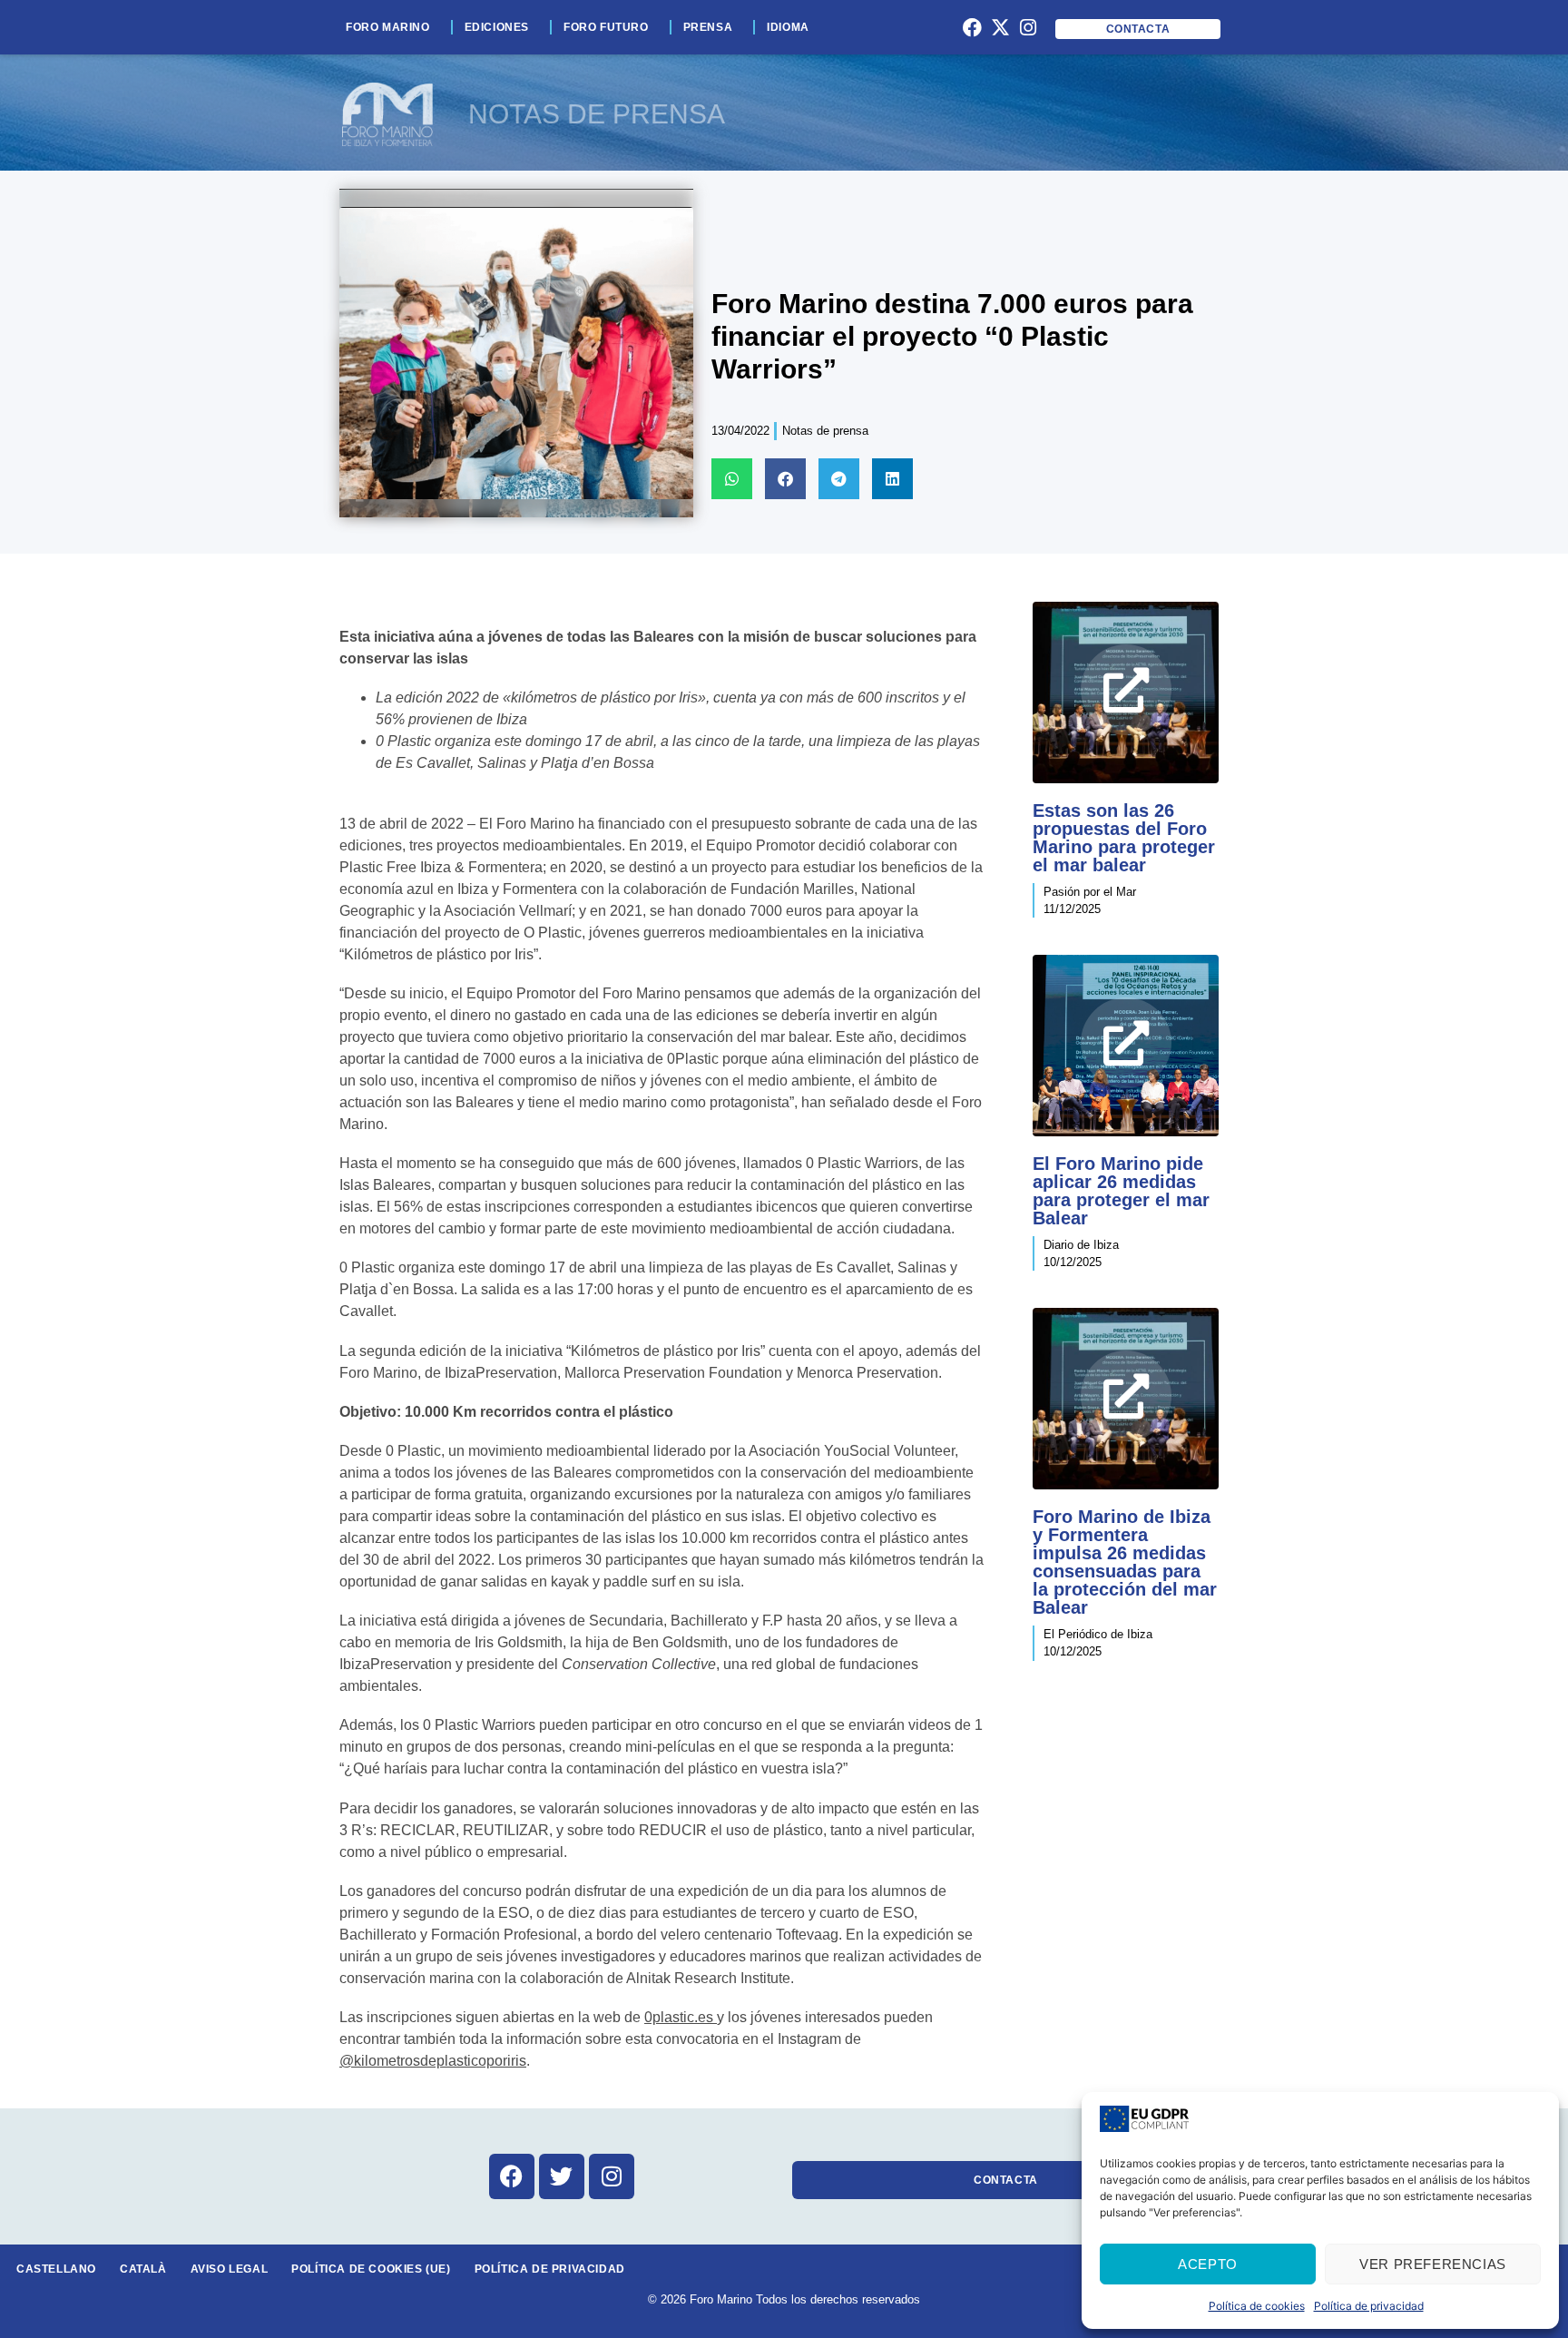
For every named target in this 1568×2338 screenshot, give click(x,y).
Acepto (1208, 2264)
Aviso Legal (230, 2269)
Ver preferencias (1433, 2264)
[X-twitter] (1000, 27)
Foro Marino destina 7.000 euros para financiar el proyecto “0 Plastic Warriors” (952, 336)
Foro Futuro (606, 27)
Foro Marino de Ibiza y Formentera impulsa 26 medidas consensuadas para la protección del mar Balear (1125, 1562)
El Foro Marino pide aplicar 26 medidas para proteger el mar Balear (1121, 1191)
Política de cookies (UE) (371, 2269)
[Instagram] (1028, 27)
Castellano (56, 2269)
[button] (732, 479)
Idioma (788, 27)
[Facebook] (973, 27)
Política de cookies (1257, 2306)
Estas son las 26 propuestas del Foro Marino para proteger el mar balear (1124, 838)
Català (143, 2269)
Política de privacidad (1369, 2306)
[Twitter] (562, 2176)
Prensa (708, 27)
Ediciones (497, 27)
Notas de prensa (825, 431)
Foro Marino (388, 27)
